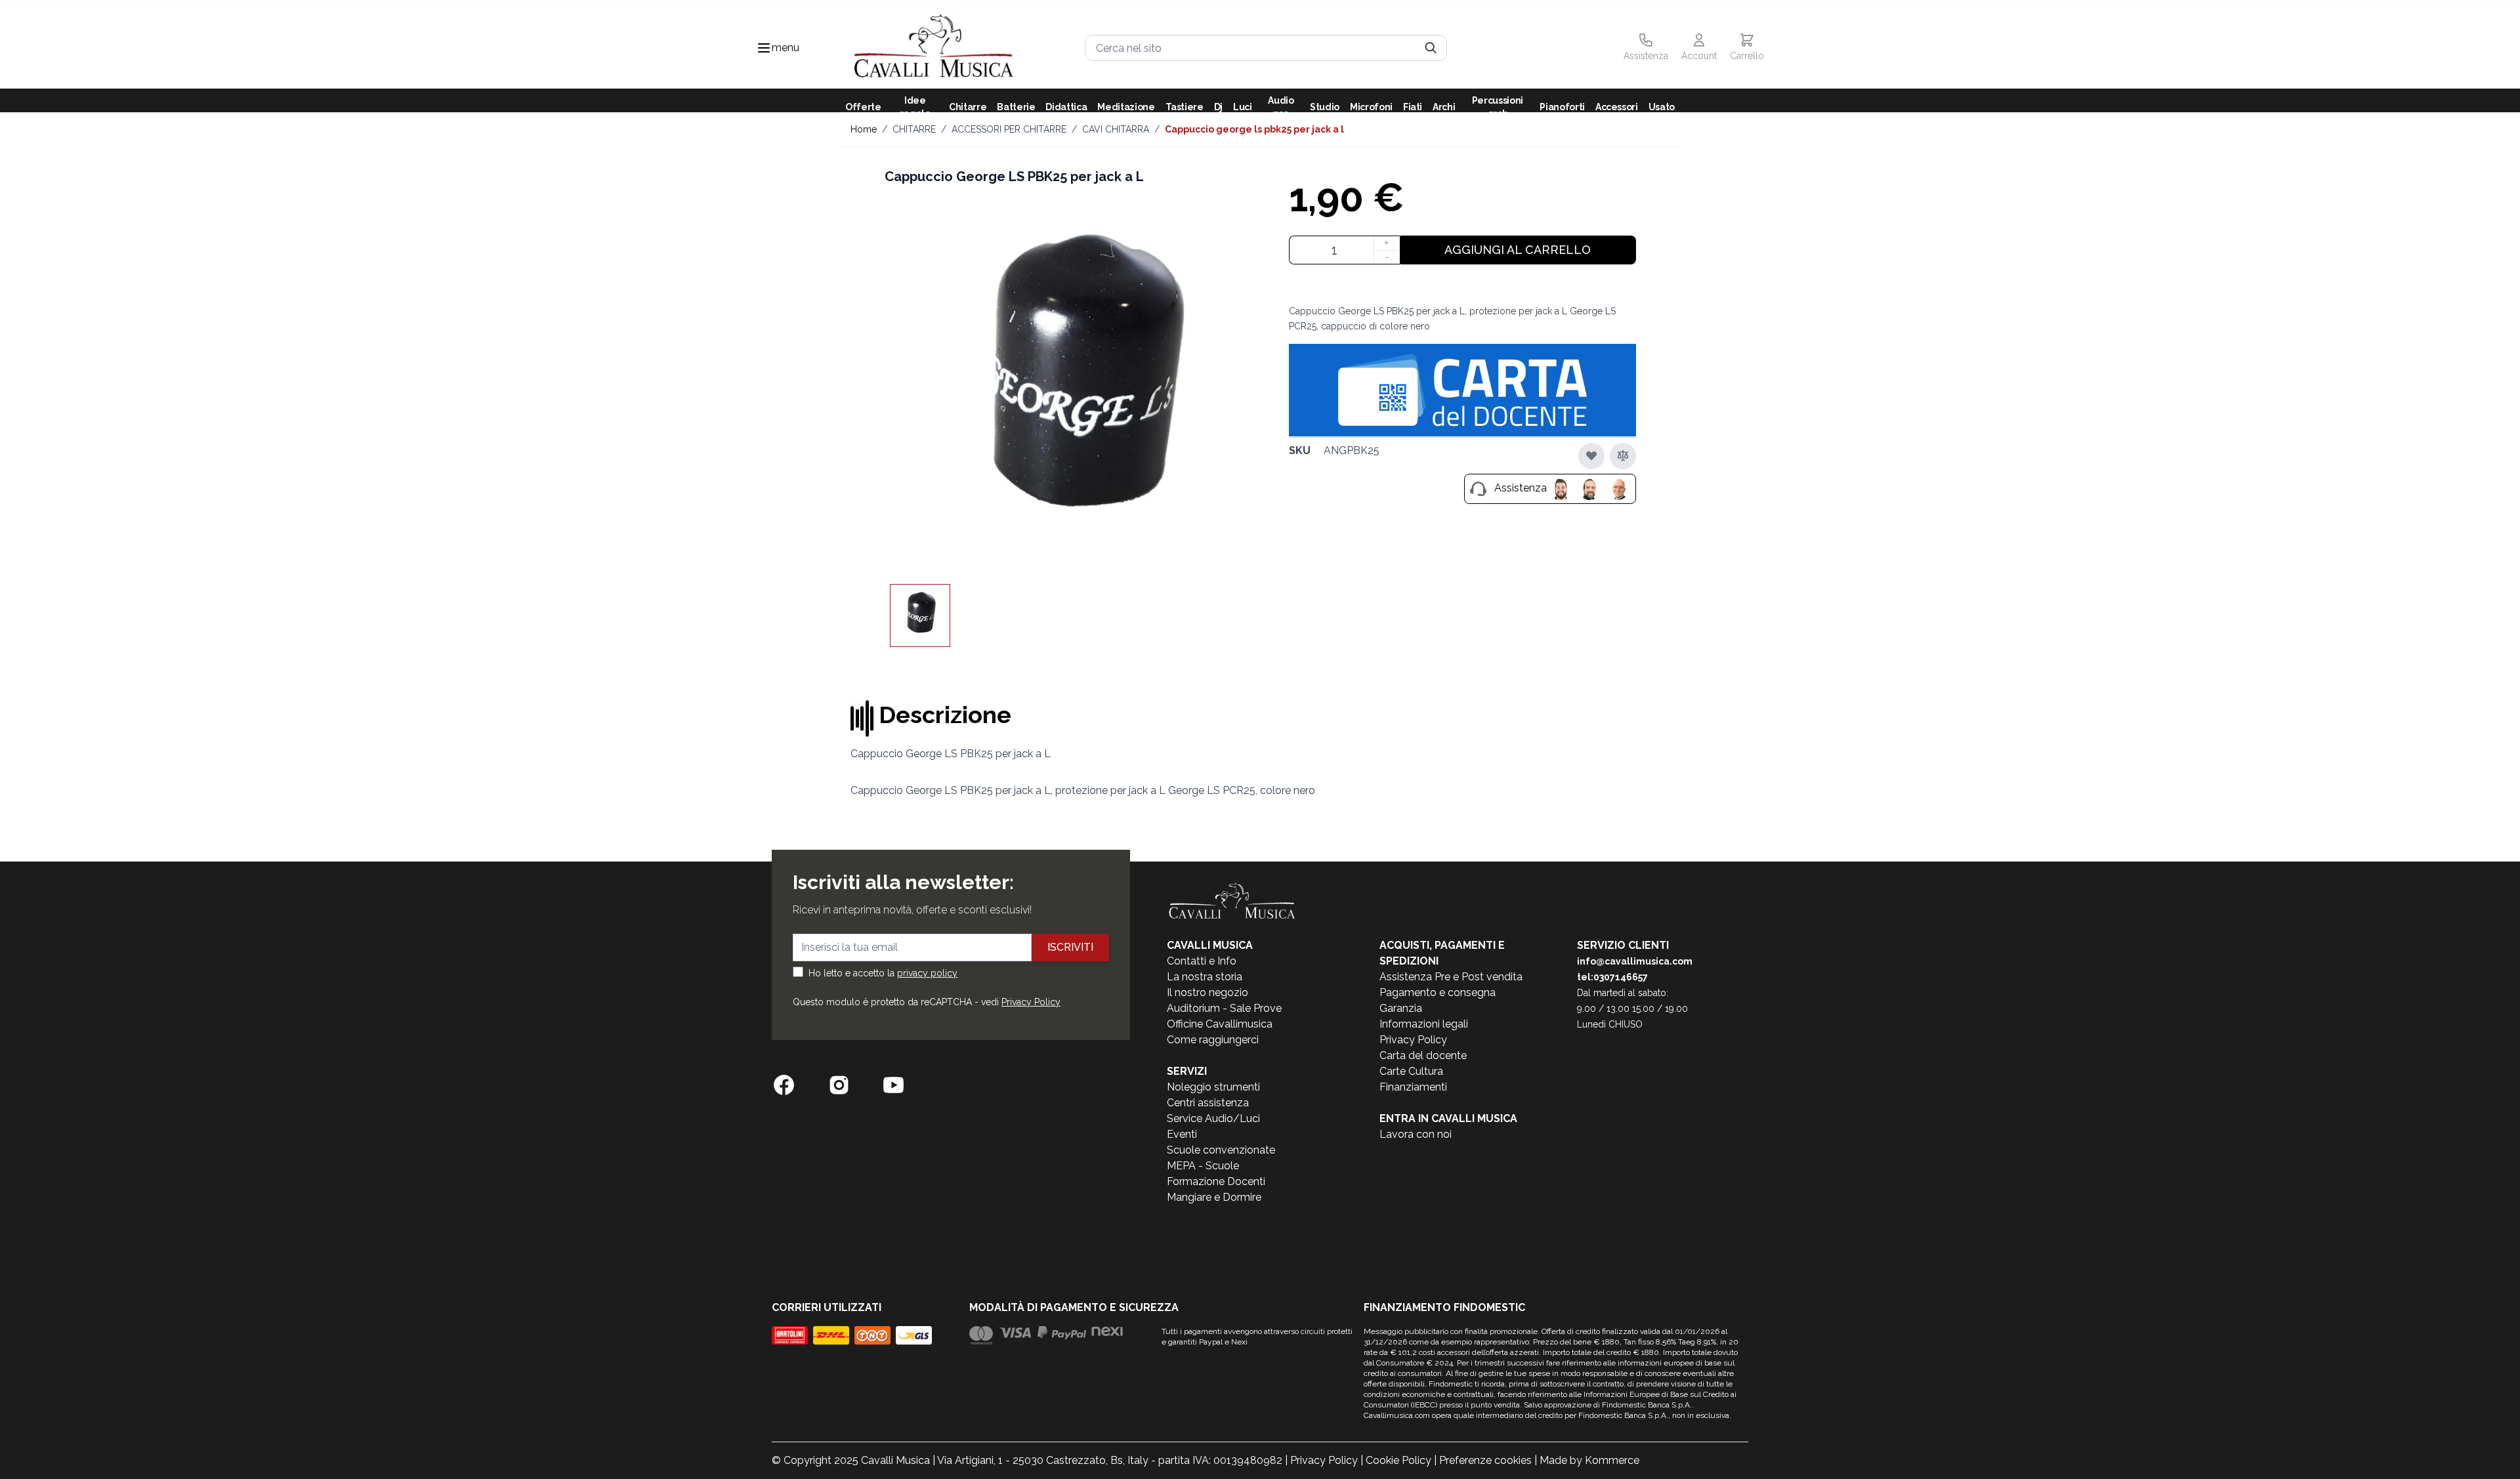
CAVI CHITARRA (1116, 129)
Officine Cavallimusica (1220, 1024)
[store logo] (934, 48)
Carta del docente (1423, 1055)
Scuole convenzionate (1221, 1150)
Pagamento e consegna (1438, 992)
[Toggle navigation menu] (764, 48)
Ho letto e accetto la (883, 973)
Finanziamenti (1413, 1087)
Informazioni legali (1424, 1024)
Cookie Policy (1398, 1460)
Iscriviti (1070, 947)
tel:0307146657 (1612, 977)
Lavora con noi (1416, 1134)
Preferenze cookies (1485, 1460)
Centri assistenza (1208, 1103)
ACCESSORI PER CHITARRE (1009, 129)
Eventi (1182, 1134)
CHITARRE (914, 129)
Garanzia (1401, 1008)
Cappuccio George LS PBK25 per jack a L (1254, 129)
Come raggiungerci (1213, 1040)
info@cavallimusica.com (1635, 961)
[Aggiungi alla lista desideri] (1591, 455)
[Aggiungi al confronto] (1623, 455)
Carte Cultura (1411, 1071)
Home (864, 129)
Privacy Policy (1031, 1002)
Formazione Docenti (1216, 1181)
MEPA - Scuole (1203, 1166)
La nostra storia (1205, 977)
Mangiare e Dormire (1214, 1197)
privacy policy (927, 973)
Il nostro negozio (1207, 992)
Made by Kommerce (1589, 1460)
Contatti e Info (1202, 961)
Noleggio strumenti (1213, 1087)
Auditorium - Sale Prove (1224, 1008)
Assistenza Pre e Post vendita (1451, 977)
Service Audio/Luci (1213, 1118)
